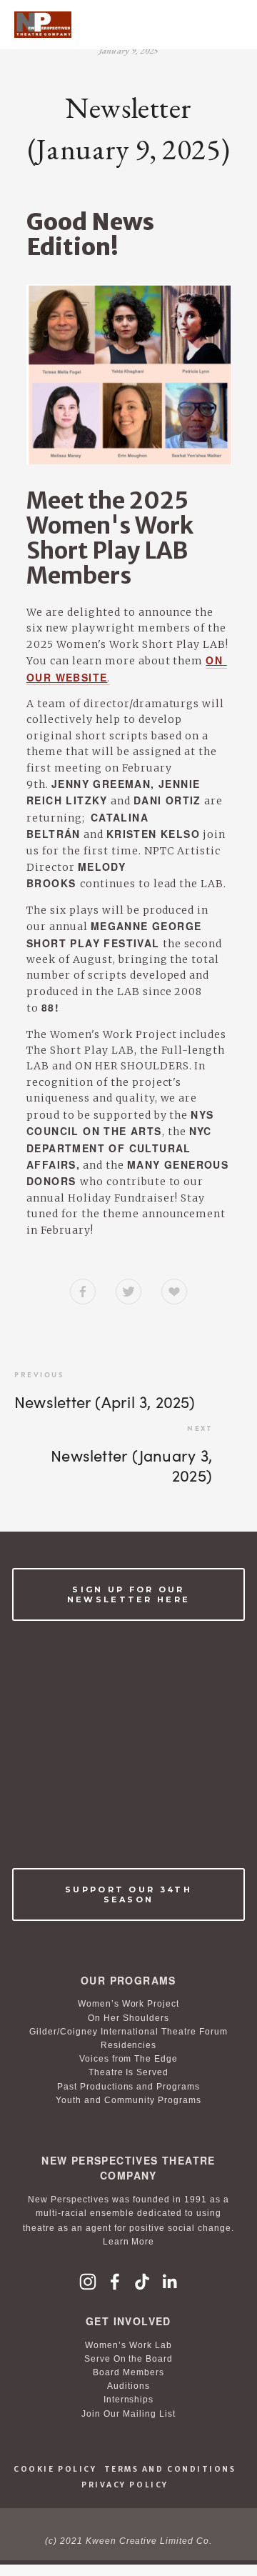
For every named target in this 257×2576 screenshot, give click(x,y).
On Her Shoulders (128, 2018)
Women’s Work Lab (128, 2345)
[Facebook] (115, 2282)
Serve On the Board (129, 2359)
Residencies (129, 2045)
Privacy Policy (125, 2485)
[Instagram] (88, 2282)
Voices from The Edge (129, 2059)
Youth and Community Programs (128, 2100)
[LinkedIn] (169, 2282)
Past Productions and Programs (128, 2087)
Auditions (128, 2386)
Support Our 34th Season (128, 1894)
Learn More (129, 2242)
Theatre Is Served (129, 2072)
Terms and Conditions (170, 2469)
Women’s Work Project (129, 2004)
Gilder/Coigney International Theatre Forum (128, 2032)
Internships (129, 2400)
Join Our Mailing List (128, 2414)
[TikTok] (142, 2282)
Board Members (128, 2372)
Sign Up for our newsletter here (129, 1594)
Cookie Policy (55, 2469)
